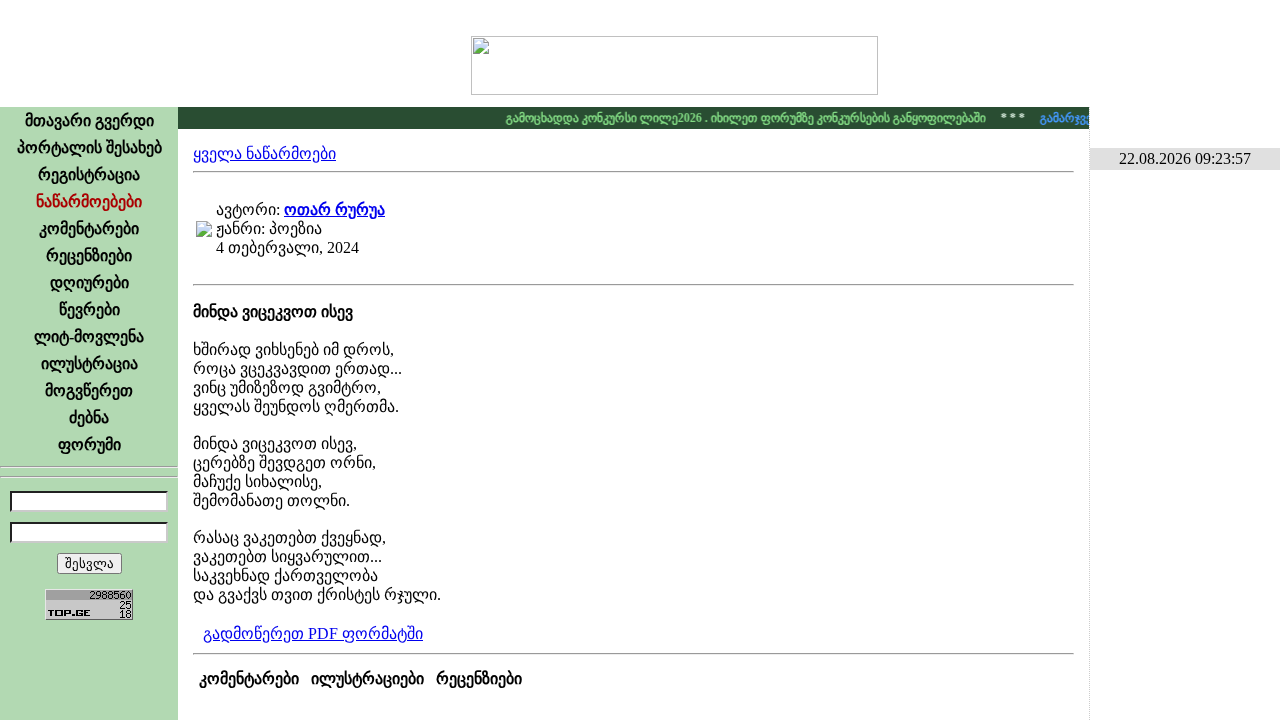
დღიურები (89, 282)
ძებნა (89, 417)
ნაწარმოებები (89, 201)
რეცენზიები (89, 255)
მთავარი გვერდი (89, 120)
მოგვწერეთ (89, 390)
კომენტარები (89, 228)
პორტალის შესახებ (89, 147)
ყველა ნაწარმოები (264, 153)
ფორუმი (89, 444)
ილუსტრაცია (89, 363)
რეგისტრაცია (89, 174)
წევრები (89, 309)
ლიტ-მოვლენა (89, 336)
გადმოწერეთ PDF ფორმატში (313, 633)
